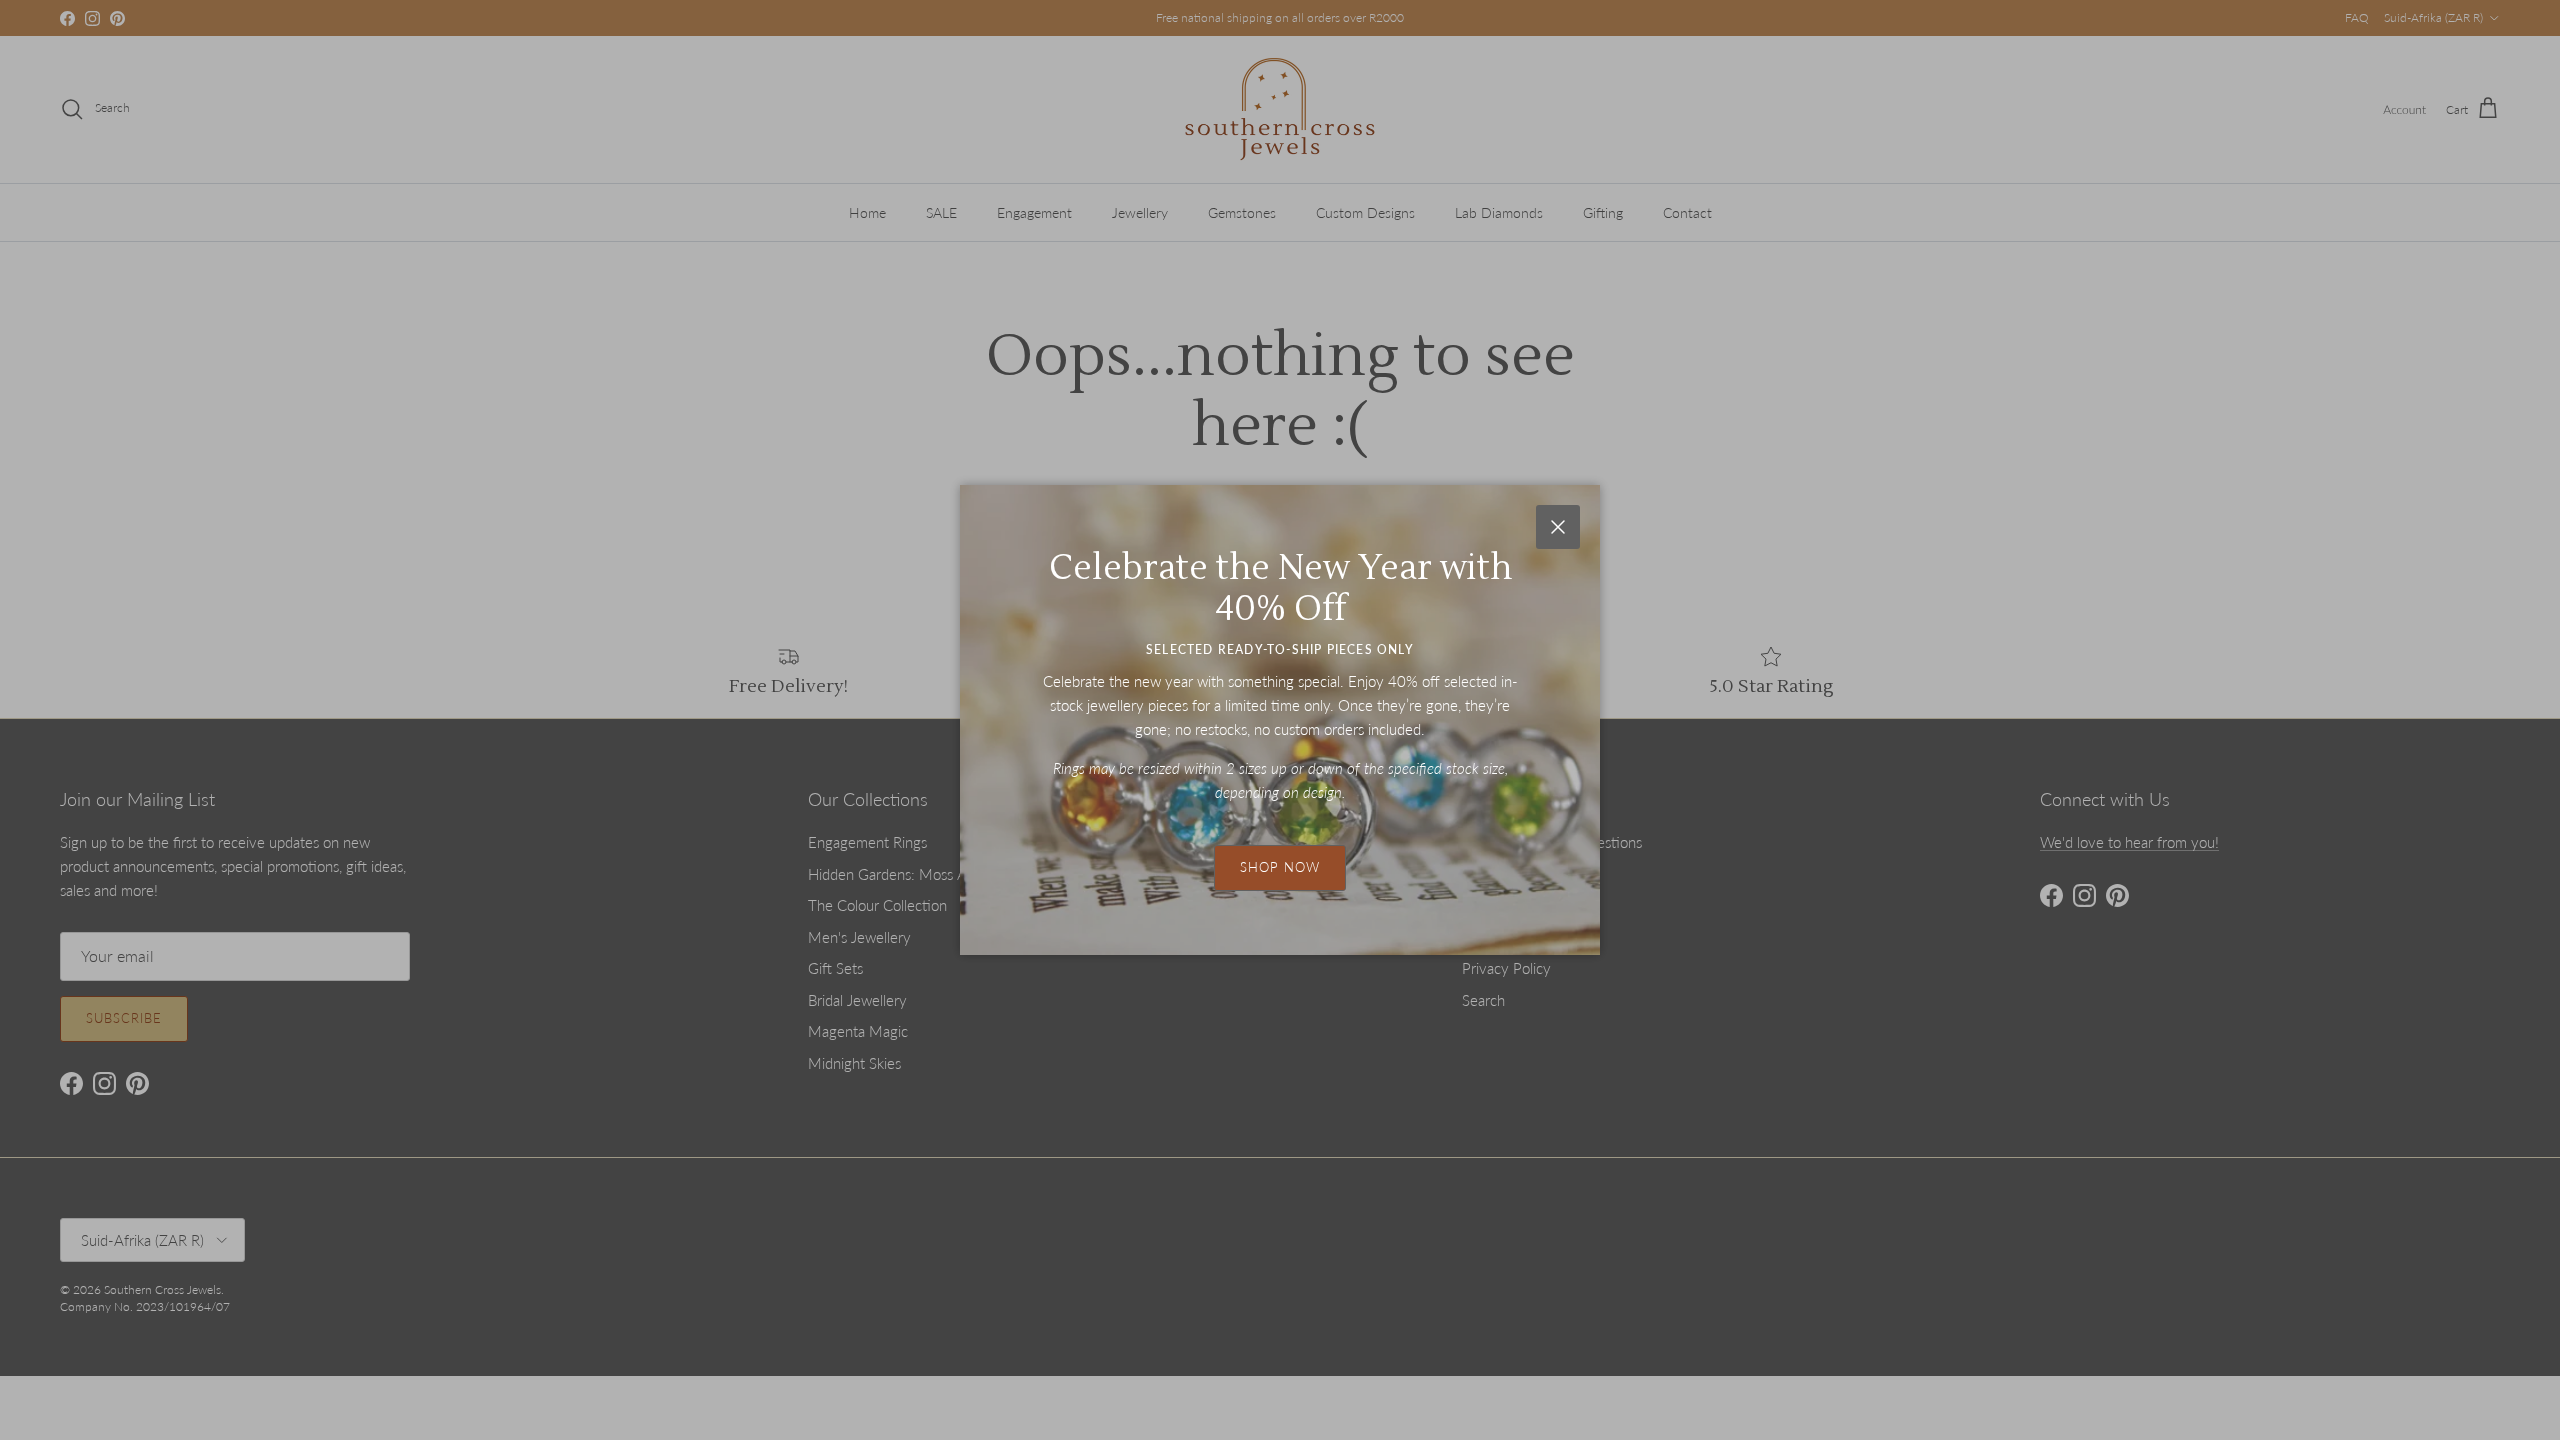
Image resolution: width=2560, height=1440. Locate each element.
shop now (1280, 867)
